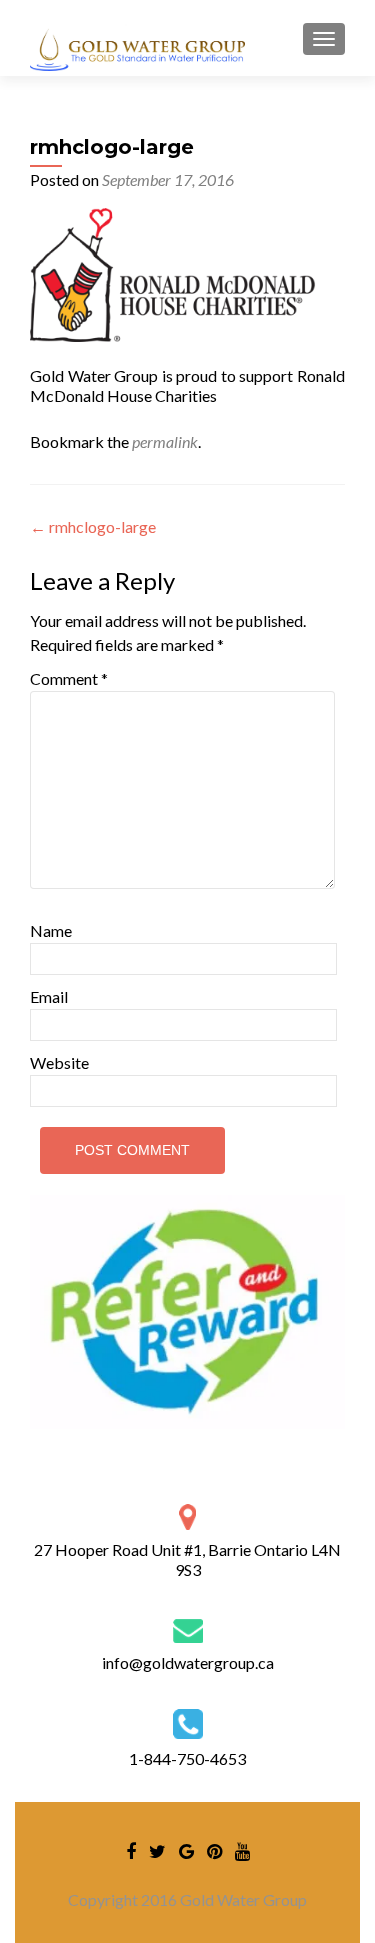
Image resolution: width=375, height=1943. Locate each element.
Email (49, 996)
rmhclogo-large (93, 526)
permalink (165, 441)
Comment (69, 678)
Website (59, 1062)
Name (51, 930)
